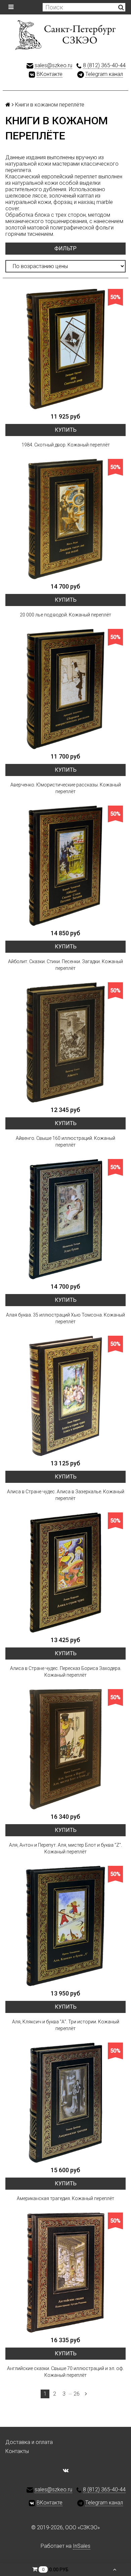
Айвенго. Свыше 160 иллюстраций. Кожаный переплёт (65, 1142)
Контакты (17, 2451)
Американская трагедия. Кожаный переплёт (65, 2198)
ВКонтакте (50, 74)
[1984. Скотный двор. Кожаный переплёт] (65, 349)
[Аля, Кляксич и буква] (65, 1926)
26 (77, 2394)
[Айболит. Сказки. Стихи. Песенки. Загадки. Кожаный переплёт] (65, 866)
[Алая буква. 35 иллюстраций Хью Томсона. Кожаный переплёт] (65, 1219)
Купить (66, 430)
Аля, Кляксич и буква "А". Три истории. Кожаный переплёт (66, 2025)
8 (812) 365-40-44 (104, 65)
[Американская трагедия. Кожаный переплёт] (65, 2103)
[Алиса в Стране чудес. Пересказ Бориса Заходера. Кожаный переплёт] (65, 1573)
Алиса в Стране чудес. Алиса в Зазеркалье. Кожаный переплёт (66, 1495)
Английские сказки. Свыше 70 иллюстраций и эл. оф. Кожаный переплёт (65, 2372)
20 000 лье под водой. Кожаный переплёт (65, 615)
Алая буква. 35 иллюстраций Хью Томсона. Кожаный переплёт (65, 1318)
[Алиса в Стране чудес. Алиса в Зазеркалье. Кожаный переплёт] (65, 1396)
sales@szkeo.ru (53, 65)
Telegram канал (104, 74)
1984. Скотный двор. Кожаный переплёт (66, 445)
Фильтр (65, 248)
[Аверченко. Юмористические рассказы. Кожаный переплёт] (65, 689)
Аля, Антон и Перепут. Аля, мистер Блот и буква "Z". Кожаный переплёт (65, 1848)
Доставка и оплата (29, 2442)
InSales (82, 2546)
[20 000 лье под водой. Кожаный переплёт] (65, 519)
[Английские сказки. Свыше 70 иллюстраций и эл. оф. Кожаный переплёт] (65, 2273)
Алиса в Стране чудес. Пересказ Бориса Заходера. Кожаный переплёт (66, 1672)
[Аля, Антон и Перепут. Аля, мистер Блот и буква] (65, 1749)
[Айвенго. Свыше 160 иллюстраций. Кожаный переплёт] (65, 1042)
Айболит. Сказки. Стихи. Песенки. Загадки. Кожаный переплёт (65, 965)
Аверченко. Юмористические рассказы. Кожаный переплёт (66, 788)
